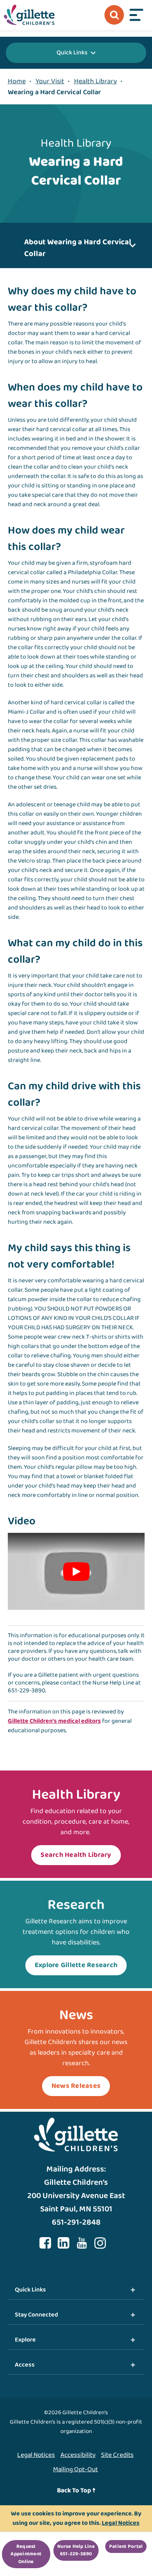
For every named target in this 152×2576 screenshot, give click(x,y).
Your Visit (50, 81)
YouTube (82, 2243)
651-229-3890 (27, 1691)
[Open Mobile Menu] (136, 15)
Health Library (95, 81)
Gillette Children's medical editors (54, 1721)
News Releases (76, 2086)
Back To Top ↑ (76, 2491)
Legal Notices (36, 2455)
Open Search (114, 15)
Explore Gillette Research (76, 1965)
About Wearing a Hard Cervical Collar (78, 248)
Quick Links (72, 53)
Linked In (64, 2243)
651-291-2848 (76, 2222)
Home (17, 81)
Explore (25, 2340)
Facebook (45, 2243)
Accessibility (78, 2455)
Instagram (100, 2243)
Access (25, 2365)
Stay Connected (36, 2315)
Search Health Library (76, 1855)
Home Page (29, 15)
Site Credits (117, 2455)
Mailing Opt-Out (75, 2469)
